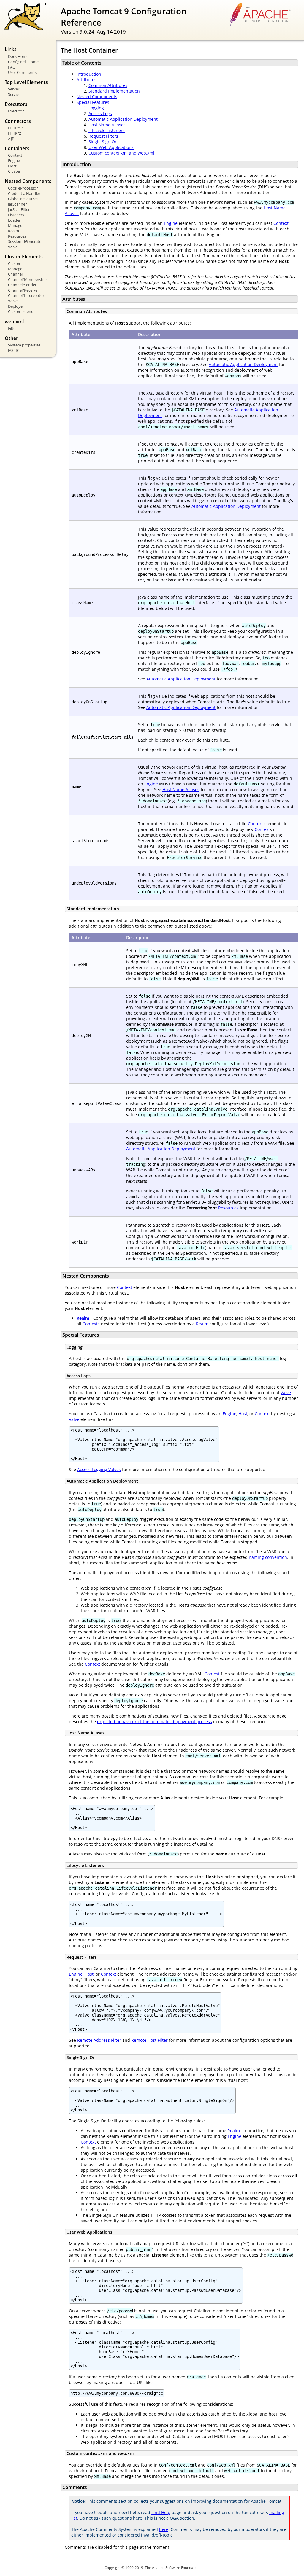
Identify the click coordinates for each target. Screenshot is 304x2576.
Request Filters (103, 136)
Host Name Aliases (107, 125)
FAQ (12, 67)
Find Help (161, 2512)
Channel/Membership (27, 279)
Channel (15, 274)
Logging (96, 108)
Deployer (16, 306)
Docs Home (18, 56)
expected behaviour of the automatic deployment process (155, 1722)
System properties (24, 345)
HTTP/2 (15, 133)
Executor (16, 111)
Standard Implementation (114, 91)
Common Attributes (108, 85)
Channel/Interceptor (26, 295)
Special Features (93, 102)
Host (12, 166)
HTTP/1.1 (16, 128)
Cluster (14, 171)
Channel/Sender (22, 285)
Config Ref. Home (23, 62)
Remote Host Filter (149, 2040)
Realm (14, 231)
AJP (11, 139)
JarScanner (17, 204)
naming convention (268, 1557)
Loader (14, 220)
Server (14, 89)
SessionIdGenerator (26, 241)
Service (14, 94)
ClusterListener (21, 311)
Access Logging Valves (99, 1469)
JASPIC (14, 350)
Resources (17, 236)
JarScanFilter (19, 209)
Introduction (89, 74)
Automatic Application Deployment (123, 119)
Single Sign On (103, 142)
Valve (13, 247)
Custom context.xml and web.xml (121, 153)
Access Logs (100, 113)
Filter (12, 328)
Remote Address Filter (99, 2040)
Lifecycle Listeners (107, 130)
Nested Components (97, 97)
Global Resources (23, 199)
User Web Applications (111, 147)
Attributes (87, 80)
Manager (16, 225)
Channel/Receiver (23, 290)
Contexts (91, 1324)
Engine (14, 160)
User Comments (22, 72)
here (164, 2529)
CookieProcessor (23, 188)
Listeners (16, 215)
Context (15, 155)
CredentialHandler (24, 193)
